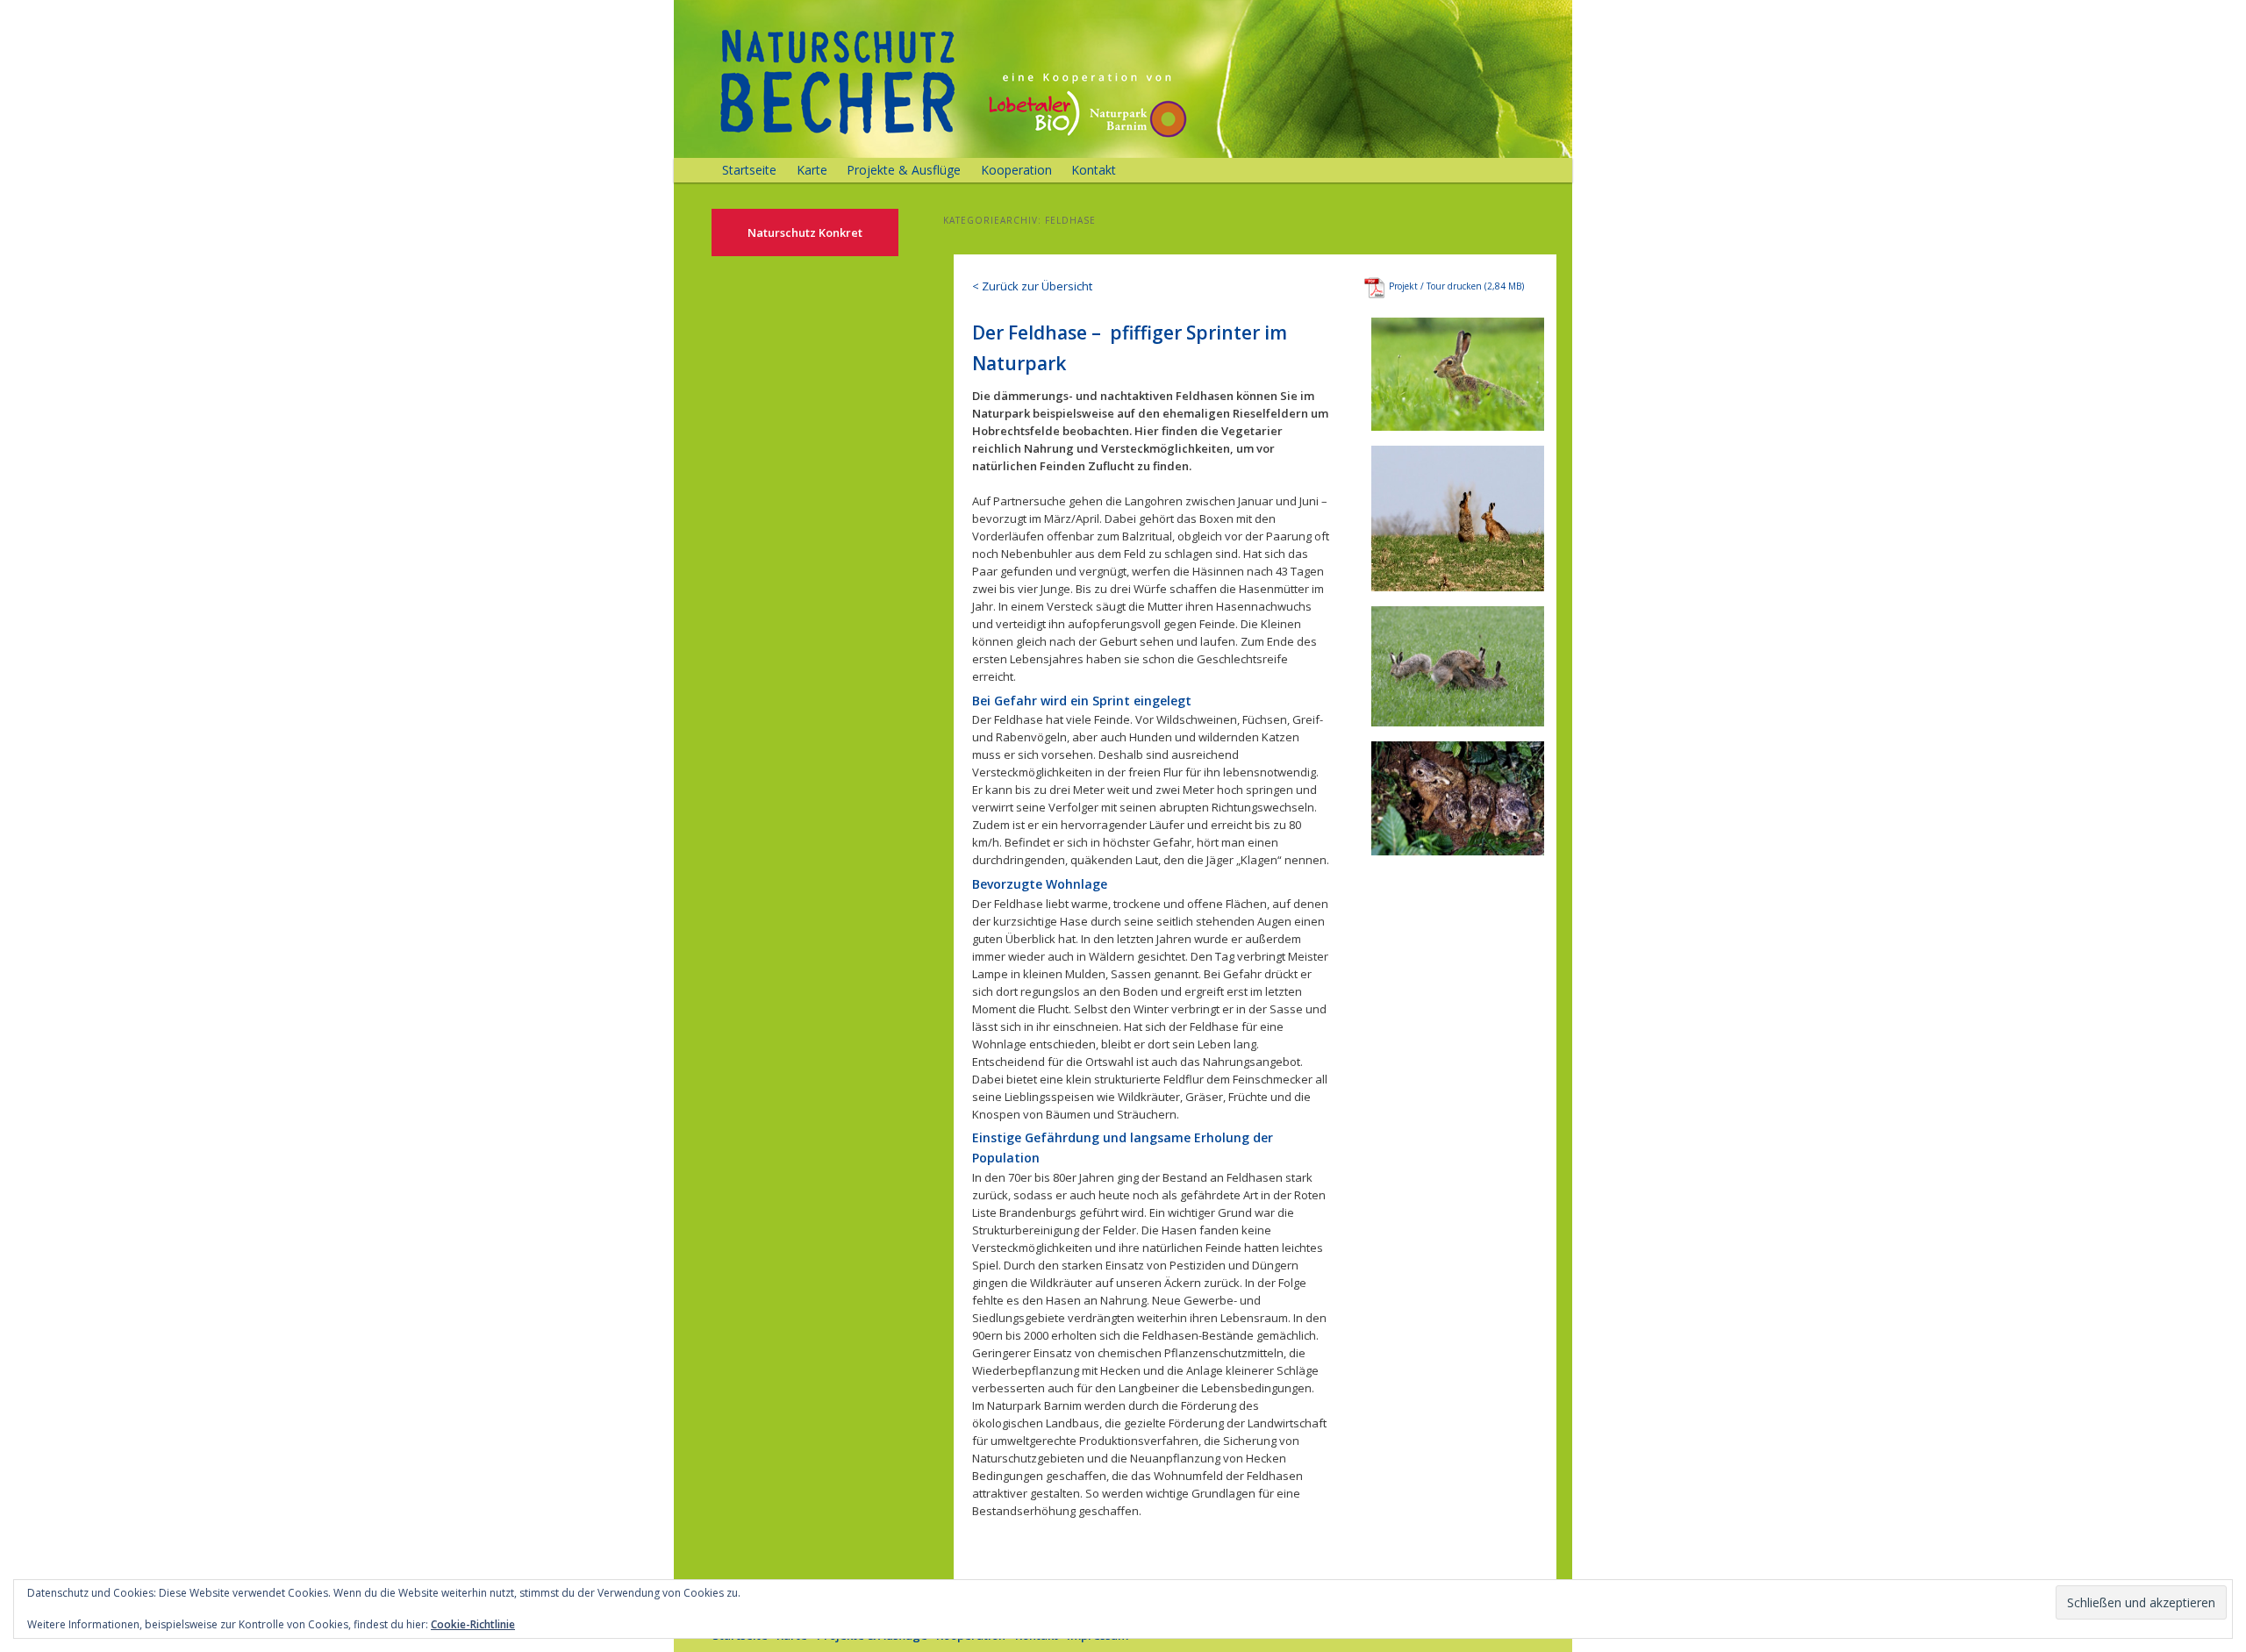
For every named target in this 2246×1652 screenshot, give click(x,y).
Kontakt (1094, 170)
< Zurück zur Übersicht (1032, 286)
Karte (812, 170)
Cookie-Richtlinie (473, 1624)
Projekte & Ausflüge (904, 170)
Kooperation (1016, 170)
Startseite (749, 170)
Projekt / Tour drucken (1435, 286)
